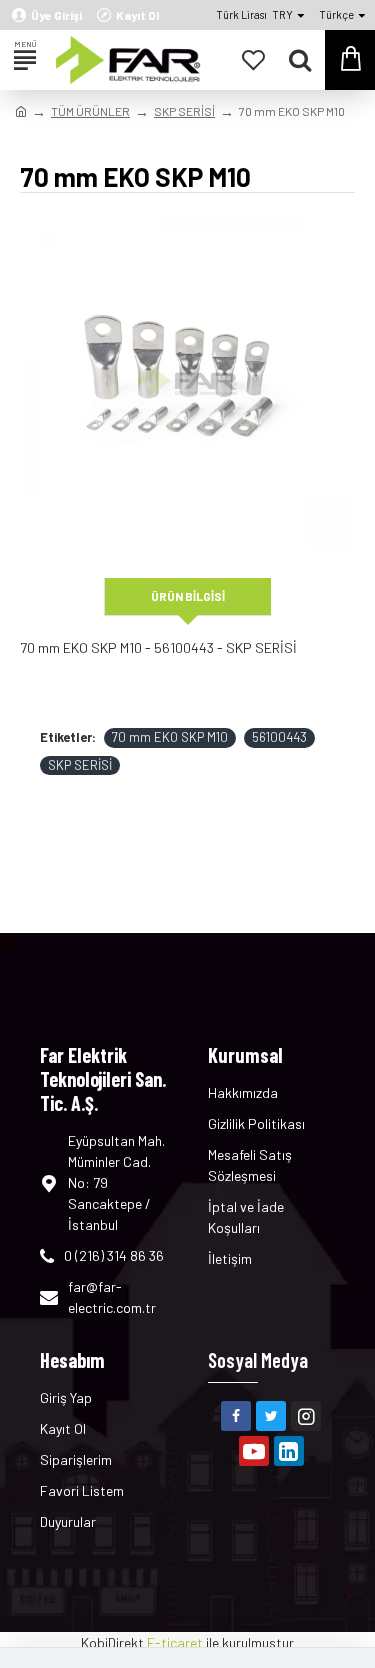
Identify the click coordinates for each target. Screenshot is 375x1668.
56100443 (279, 737)
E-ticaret (175, 1642)
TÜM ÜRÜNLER (90, 111)
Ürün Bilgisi (188, 596)
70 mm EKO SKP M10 (170, 737)
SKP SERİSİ (184, 111)
